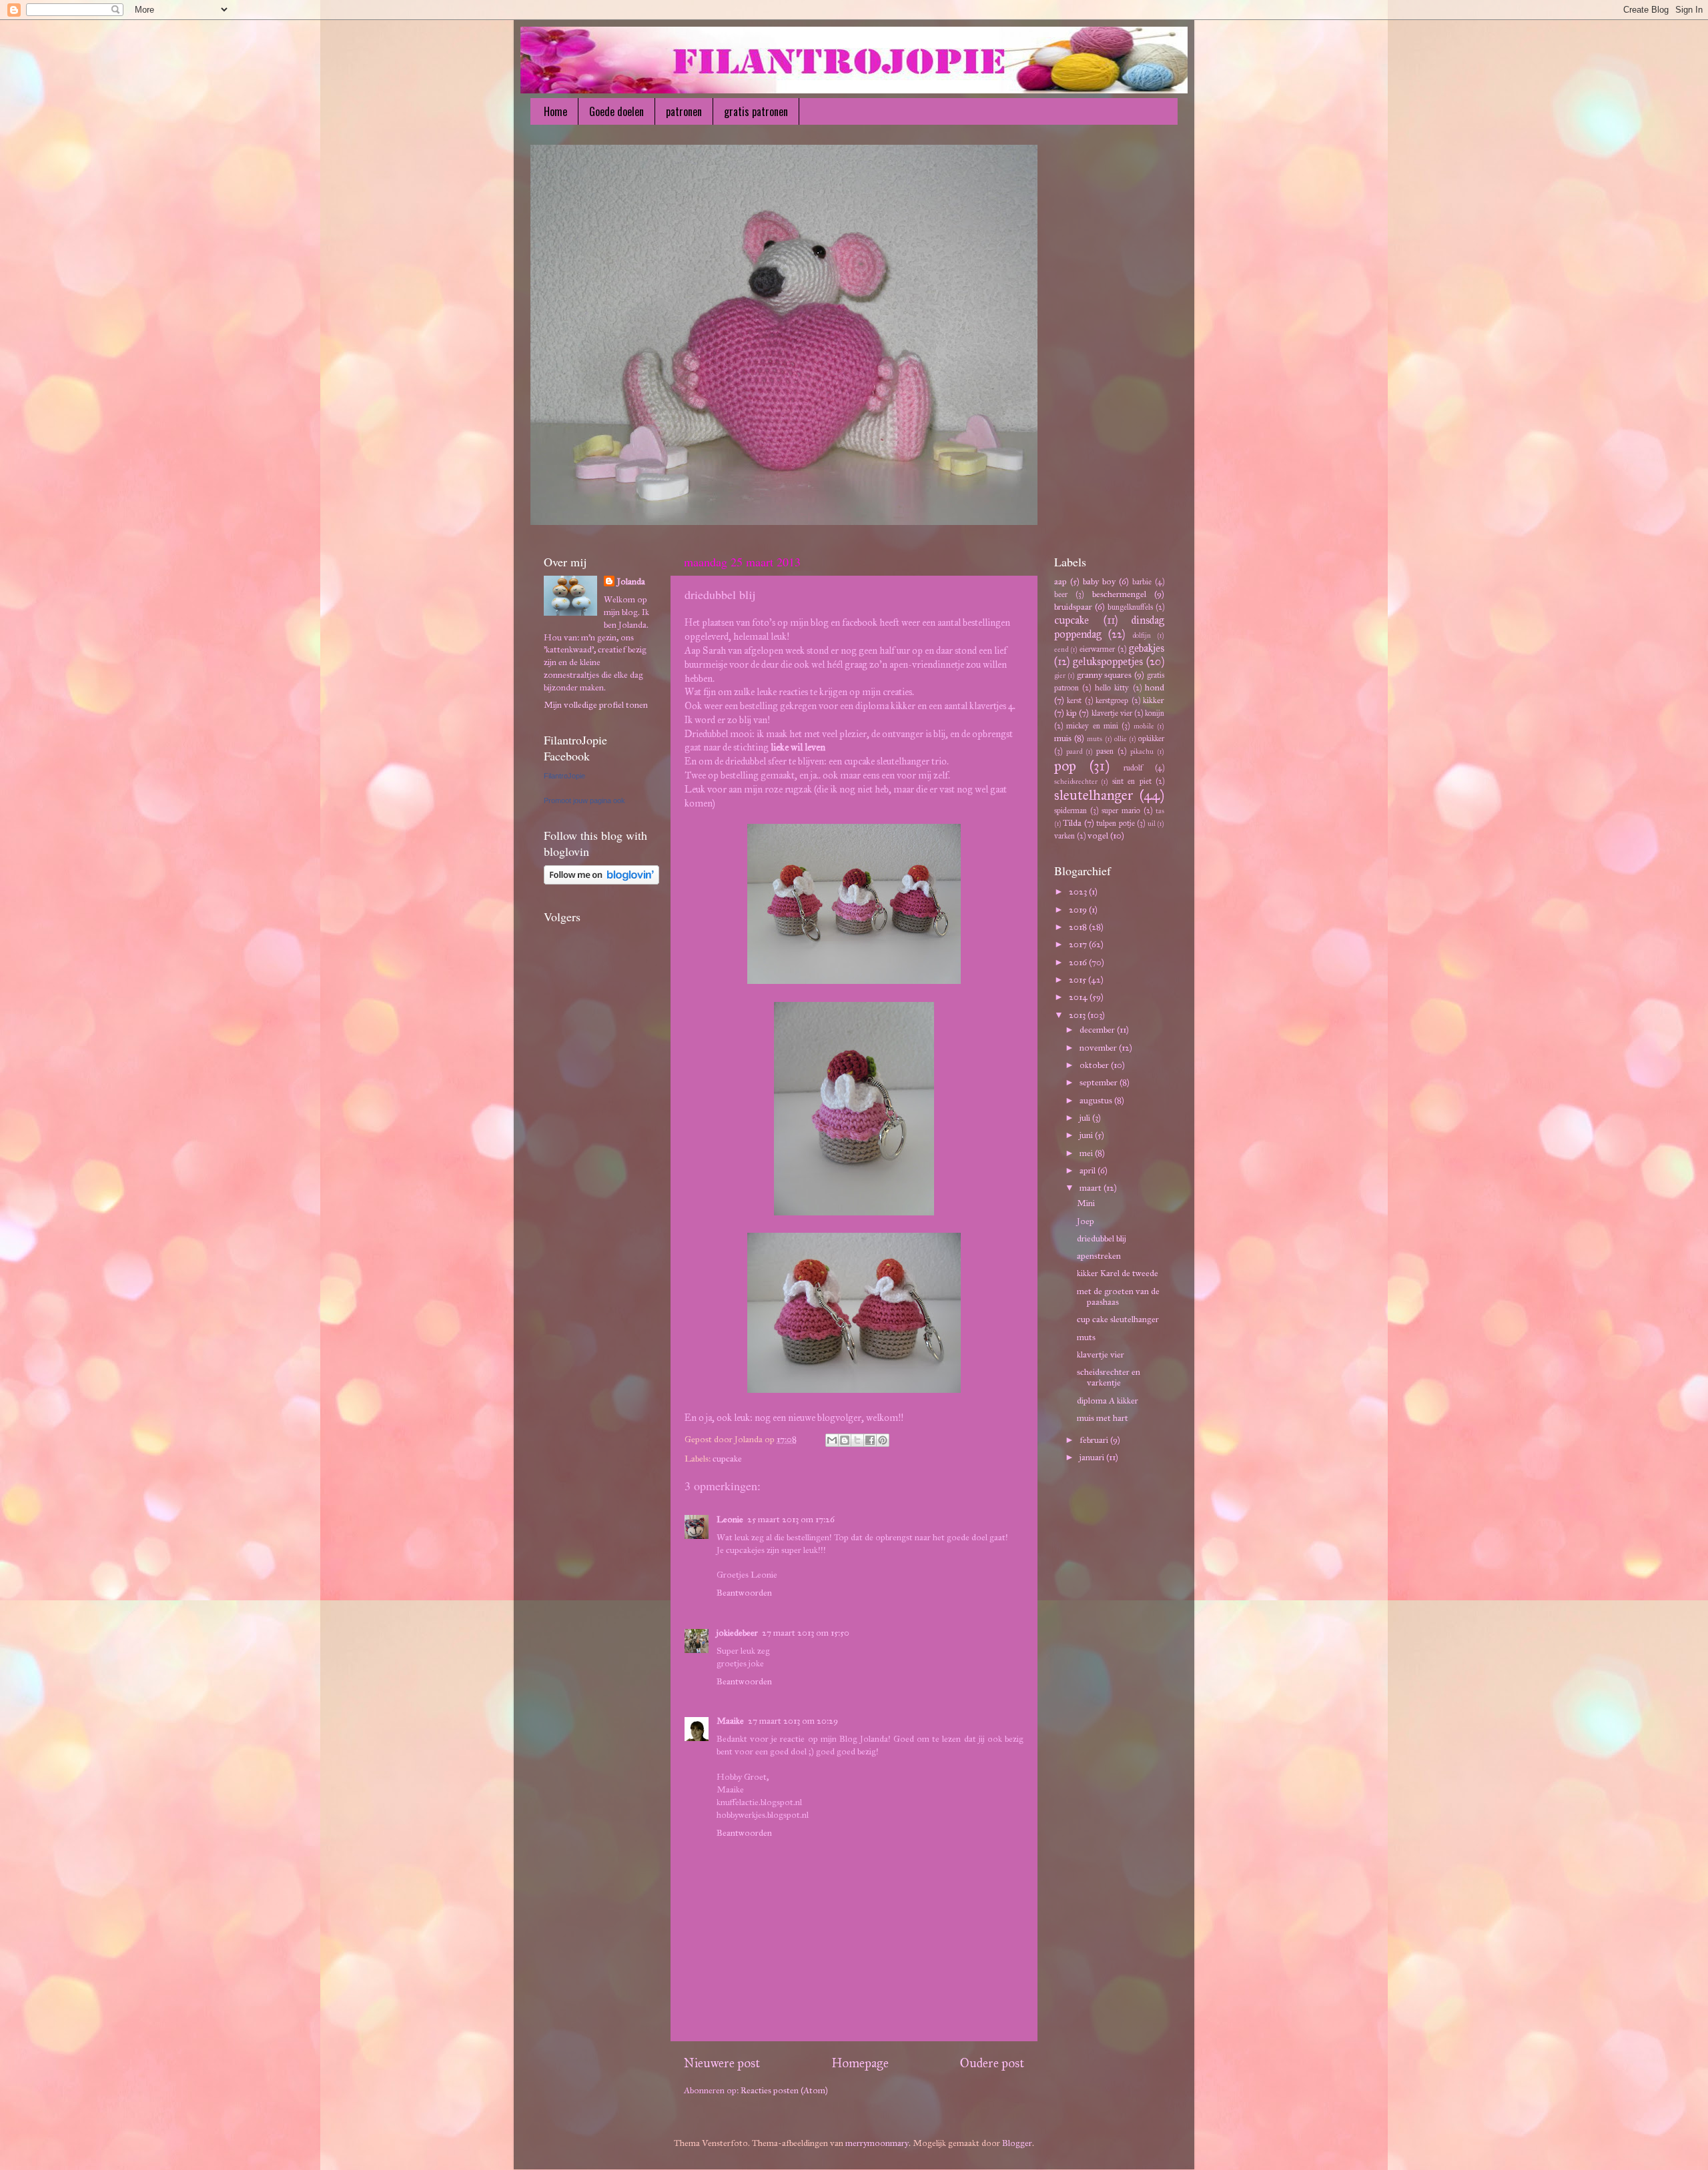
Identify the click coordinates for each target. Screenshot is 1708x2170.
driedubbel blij (1102, 1238)
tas (1160, 811)
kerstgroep (1112, 700)
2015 (1079, 980)
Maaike (730, 1721)
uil (1152, 824)
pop (1065, 766)
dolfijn (1142, 635)
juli (1086, 1118)
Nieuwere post (722, 2063)
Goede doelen (616, 111)
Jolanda (631, 581)
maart (1092, 1188)
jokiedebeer (737, 1633)
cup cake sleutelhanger (1118, 1319)
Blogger (1017, 2143)
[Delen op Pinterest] (883, 1440)
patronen (684, 111)
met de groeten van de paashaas (1118, 1296)
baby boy (1099, 581)
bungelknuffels (1130, 607)
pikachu (1142, 751)
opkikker (1151, 738)
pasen (1105, 751)
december (1098, 1030)
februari (1095, 1440)
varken (1064, 836)
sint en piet (1132, 781)
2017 (1079, 944)
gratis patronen (756, 111)
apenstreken (1099, 1256)
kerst (1074, 700)
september (1100, 1082)
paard (1074, 751)
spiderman (1071, 810)
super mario (1121, 810)
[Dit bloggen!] (845, 1440)
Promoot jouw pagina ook (584, 800)
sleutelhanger (1094, 795)
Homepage (860, 2063)
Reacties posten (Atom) (784, 2090)
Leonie (730, 1519)
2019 (1079, 910)
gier (1060, 675)
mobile (1144, 726)
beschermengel (1119, 594)
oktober (1095, 1065)
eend (1061, 649)
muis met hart (1103, 1418)
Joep (1086, 1221)
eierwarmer (1097, 649)
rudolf (1133, 767)
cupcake (727, 1459)
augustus (1097, 1100)
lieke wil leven (798, 747)
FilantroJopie (564, 776)
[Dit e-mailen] (832, 1440)
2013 (1078, 1015)
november (1099, 1048)
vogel (1098, 836)
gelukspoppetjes (1108, 661)
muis (1063, 738)
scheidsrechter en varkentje (1109, 1377)
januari (1093, 1457)
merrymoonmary (877, 2143)
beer (1061, 594)
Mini (1086, 1203)
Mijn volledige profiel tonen (596, 705)
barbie (1142, 581)
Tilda (1072, 823)
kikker (1154, 700)
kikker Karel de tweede (1118, 1273)
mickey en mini (1092, 725)
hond (1155, 687)
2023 (1079, 892)
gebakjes (1147, 648)
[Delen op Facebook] (870, 1440)
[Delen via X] (857, 1440)
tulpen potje (1115, 823)
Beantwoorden (744, 1593)
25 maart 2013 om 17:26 (791, 1519)
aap (1060, 581)
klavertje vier (1112, 713)
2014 (1079, 997)
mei (1087, 1153)
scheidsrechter (1076, 781)
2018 (1079, 927)
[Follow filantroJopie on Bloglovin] (601, 882)
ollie (1121, 739)
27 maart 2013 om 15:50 (806, 1633)
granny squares (1105, 675)
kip (1072, 713)
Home (555, 111)
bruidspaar (1073, 607)
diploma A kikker (1108, 1401)
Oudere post (992, 2063)
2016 (1079, 962)
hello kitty (1112, 687)
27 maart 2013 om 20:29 (793, 1721)
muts (1095, 739)
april (1089, 1170)
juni (1087, 1135)
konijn (1155, 713)
